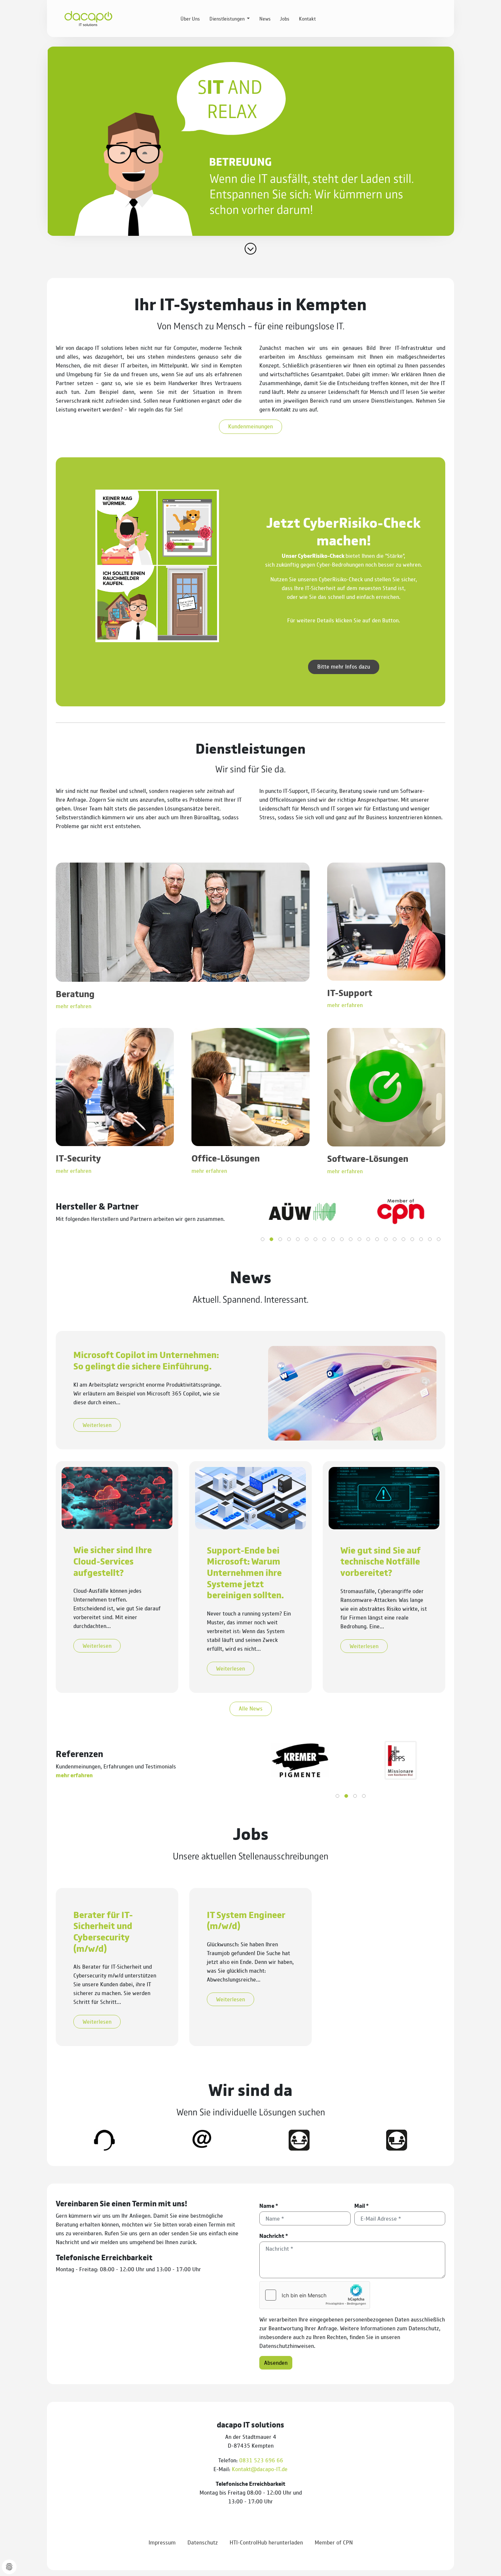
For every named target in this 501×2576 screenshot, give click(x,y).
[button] (263, 1239)
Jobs (285, 18)
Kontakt (307, 18)
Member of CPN (334, 2542)
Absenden (276, 2362)
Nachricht (274, 2235)
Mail (361, 2205)
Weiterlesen (97, 1425)
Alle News (251, 1708)
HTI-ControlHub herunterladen (266, 2542)
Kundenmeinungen (251, 426)
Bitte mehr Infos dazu (344, 666)
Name (269, 2205)
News (265, 18)
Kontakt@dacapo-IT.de (260, 2469)
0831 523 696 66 (261, 2460)
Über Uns (190, 18)
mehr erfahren (74, 1775)
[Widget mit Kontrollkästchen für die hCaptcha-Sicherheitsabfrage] (315, 2295)
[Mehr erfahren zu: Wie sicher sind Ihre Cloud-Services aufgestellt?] (117, 1497)
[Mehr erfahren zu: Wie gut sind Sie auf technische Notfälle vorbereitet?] (384, 1497)
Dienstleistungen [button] (228, 18)
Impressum (162, 2542)
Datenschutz (203, 2542)
